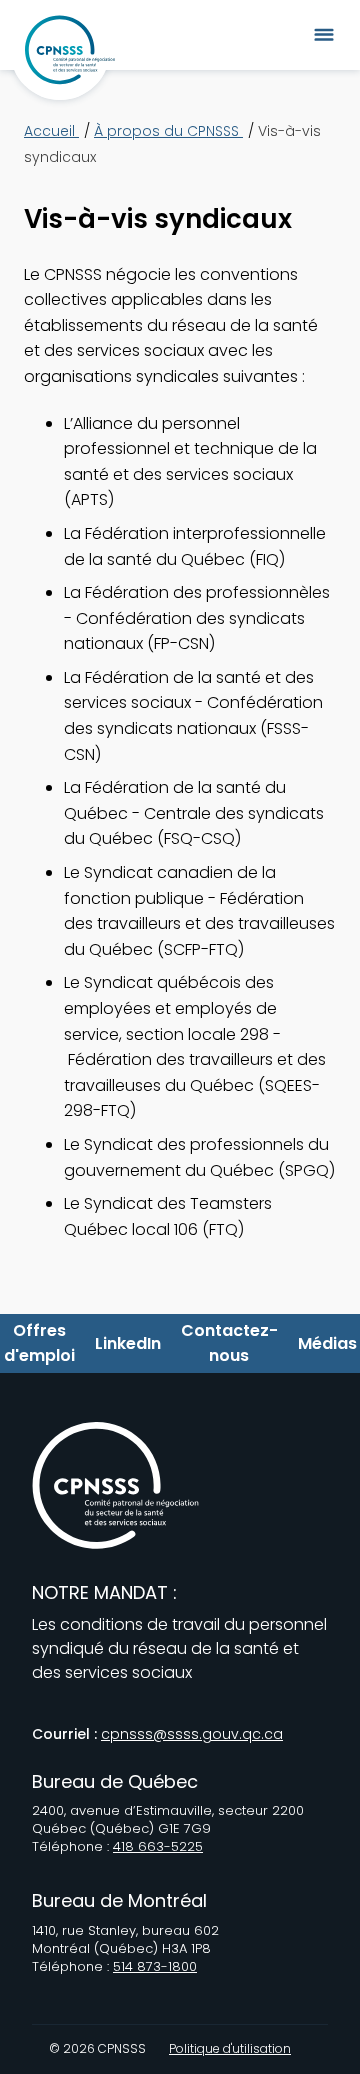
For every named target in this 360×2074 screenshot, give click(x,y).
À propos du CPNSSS (168, 131)
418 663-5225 (158, 1846)
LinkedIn (128, 1343)
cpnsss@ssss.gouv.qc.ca (192, 1734)
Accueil (51, 131)
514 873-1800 (155, 1966)
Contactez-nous (229, 1343)
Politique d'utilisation (230, 2049)
